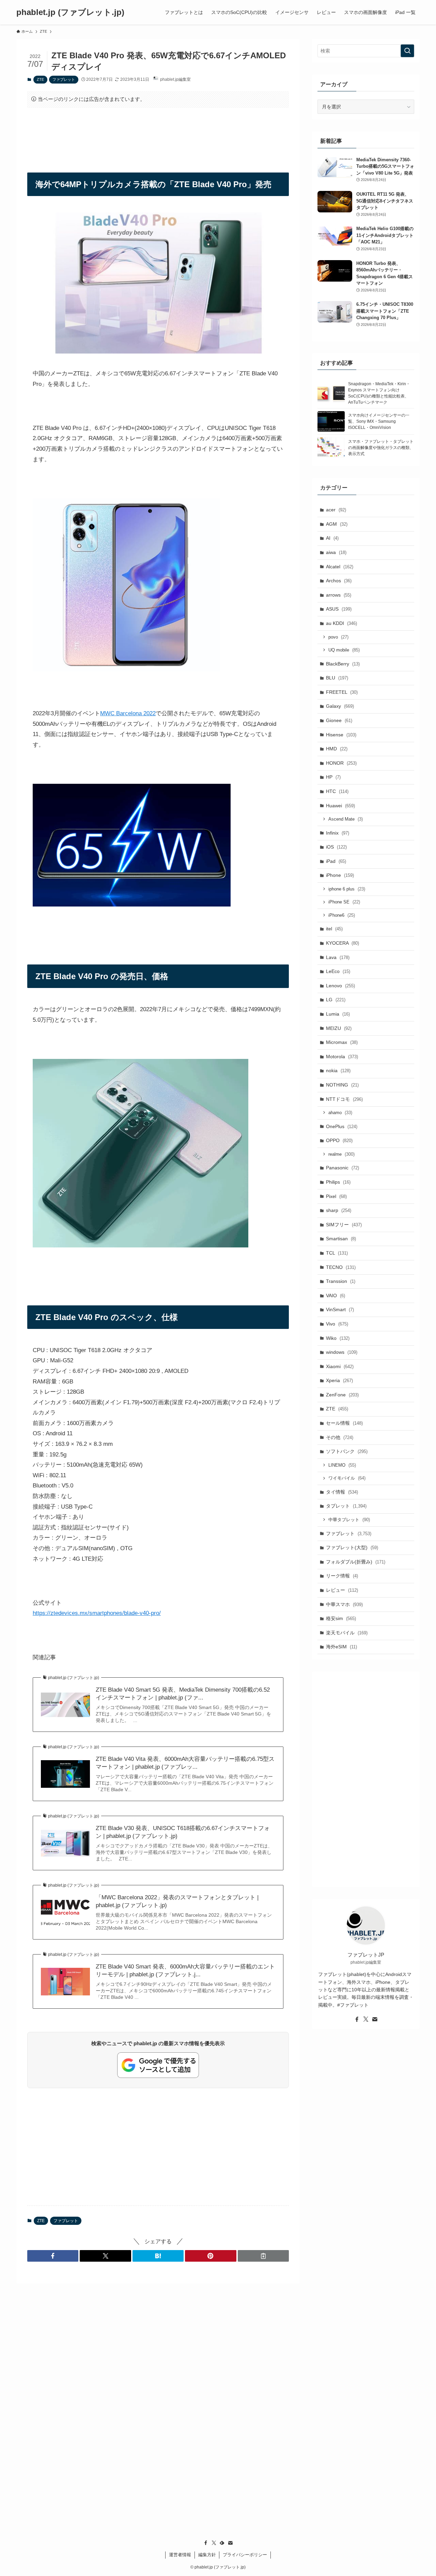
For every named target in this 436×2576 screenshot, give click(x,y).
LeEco (338, 971)
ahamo (340, 1113)
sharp (339, 1210)
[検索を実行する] (407, 51)
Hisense (341, 735)
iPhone (340, 875)
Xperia (339, 1380)
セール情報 (344, 1423)
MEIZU (339, 1028)
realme (341, 1154)
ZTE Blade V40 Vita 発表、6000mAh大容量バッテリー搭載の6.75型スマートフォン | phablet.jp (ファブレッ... (185, 1763)
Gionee (339, 720)
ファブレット (64, 79)
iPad (336, 861)
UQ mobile (344, 650)
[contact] (375, 2019)
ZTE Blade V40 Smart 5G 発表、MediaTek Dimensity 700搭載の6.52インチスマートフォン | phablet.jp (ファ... (183, 1694)
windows (342, 1352)
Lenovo (340, 986)
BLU (337, 678)
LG (336, 1000)
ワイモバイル (347, 1478)
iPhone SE (344, 902)
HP (333, 777)
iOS (336, 847)
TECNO (341, 1267)
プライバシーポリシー (245, 2555)
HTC (337, 791)
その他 (340, 1437)
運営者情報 (180, 2555)
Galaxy (340, 706)
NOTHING (342, 1085)
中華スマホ (344, 1604)
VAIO (336, 1296)
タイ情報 (342, 1492)
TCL (337, 1253)
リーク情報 (342, 1576)
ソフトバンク (347, 1451)
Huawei (340, 806)
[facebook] (357, 2019)
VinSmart (340, 1309)
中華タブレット (349, 1520)
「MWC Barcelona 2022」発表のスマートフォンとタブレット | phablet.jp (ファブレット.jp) (177, 1901)
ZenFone (342, 1395)
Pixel (336, 1196)
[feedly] (222, 2543)
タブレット (346, 1506)
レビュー (342, 1590)
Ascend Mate (346, 819)
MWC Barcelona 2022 (128, 713)
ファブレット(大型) (352, 1547)
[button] (53, 2256)
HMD (337, 749)
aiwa (336, 552)
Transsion (341, 1281)
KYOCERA (342, 943)
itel (334, 929)
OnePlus (342, 1126)
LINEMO (342, 1465)
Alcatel (340, 567)
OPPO (339, 1140)
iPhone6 (342, 915)
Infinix (338, 833)
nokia (338, 1070)
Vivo (337, 1324)
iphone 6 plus (347, 889)
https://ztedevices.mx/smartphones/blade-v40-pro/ (97, 1613)
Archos (339, 581)
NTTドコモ (344, 1099)
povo (338, 637)
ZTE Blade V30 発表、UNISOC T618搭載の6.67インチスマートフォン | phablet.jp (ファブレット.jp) (183, 1832)
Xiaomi (340, 1366)
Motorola (342, 1057)
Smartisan (341, 1239)
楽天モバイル (347, 1633)
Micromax (342, 1042)
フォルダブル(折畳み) (356, 1562)
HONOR (341, 763)
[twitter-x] (366, 2019)
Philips (338, 1182)
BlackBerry (343, 664)
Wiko (338, 1338)
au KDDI (341, 623)
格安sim (341, 1618)
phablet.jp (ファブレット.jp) (70, 12)
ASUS (339, 609)
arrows (339, 595)
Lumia (338, 1014)
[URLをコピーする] (263, 2256)
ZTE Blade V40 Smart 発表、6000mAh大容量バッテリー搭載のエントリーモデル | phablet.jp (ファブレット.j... (185, 1971)
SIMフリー (344, 1225)
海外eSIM (341, 1647)
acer (336, 510)
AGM (337, 524)
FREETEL (342, 692)
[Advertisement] (158, 134)
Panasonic (342, 1168)
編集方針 (207, 2555)
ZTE (40, 79)
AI (332, 538)
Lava (338, 957)
